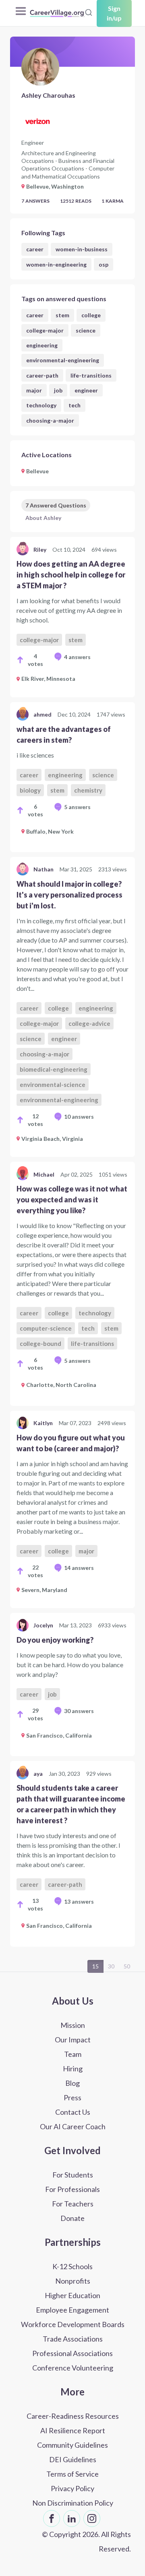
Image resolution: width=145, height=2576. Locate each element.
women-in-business (82, 249)
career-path (42, 375)
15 (95, 1966)
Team (73, 2054)
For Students (73, 2175)
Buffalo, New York (50, 831)
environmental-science (53, 1085)
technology (41, 405)
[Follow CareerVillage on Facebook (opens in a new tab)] (52, 2518)
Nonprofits (73, 2281)
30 (111, 1966)
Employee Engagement (72, 2310)
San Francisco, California (59, 1735)
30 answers (79, 1711)
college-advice (89, 1023)
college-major (45, 330)
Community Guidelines (72, 2445)
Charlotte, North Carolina (61, 1385)
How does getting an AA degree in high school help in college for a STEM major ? (71, 575)
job (58, 390)
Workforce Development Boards (73, 2324)
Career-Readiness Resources (73, 2416)
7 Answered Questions (56, 505)
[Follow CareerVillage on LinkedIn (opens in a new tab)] (72, 2518)
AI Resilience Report (73, 2430)
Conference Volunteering (73, 2368)
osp (104, 264)
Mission (73, 2025)
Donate (72, 2218)
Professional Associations (72, 2353)
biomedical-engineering (54, 1069)
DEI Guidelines (73, 2459)
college (91, 315)
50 (127, 1966)
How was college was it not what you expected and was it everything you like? (72, 1200)
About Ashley (43, 518)
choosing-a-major (50, 420)
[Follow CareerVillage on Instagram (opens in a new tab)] (92, 2518)
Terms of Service (72, 2474)
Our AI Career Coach (73, 2126)
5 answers (77, 807)
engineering (42, 345)
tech (75, 405)
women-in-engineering (56, 264)
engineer (86, 390)
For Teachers (73, 2204)
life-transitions (91, 375)
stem (62, 315)
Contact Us (73, 2112)
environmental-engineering (63, 360)
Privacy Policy (72, 2488)
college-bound (40, 1343)
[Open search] (89, 12)
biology (30, 790)
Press (72, 2097)
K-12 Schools (72, 2266)
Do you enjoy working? (55, 1640)
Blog (72, 2083)
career (35, 249)
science (86, 330)
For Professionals (72, 2189)
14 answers (79, 1568)
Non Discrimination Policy (73, 2503)
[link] (72, 617)
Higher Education (72, 2295)
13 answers (79, 1901)
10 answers (79, 1116)
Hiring (73, 2069)
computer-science (46, 1328)
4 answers (77, 657)
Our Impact (73, 2040)
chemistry (88, 790)
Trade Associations (73, 2339)
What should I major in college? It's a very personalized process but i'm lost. (69, 895)
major (34, 390)
